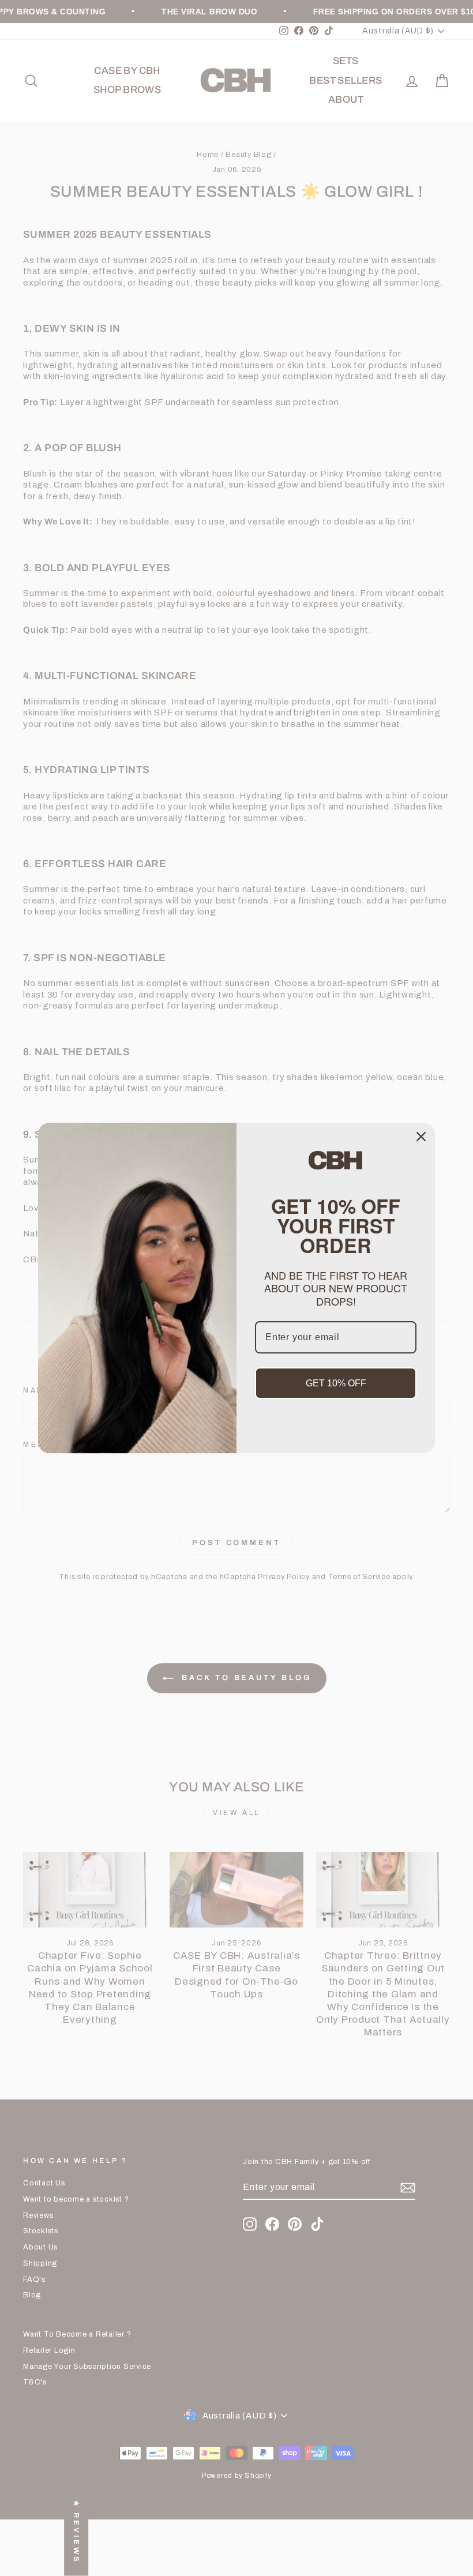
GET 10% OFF (336, 1383)
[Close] (421, 1137)
